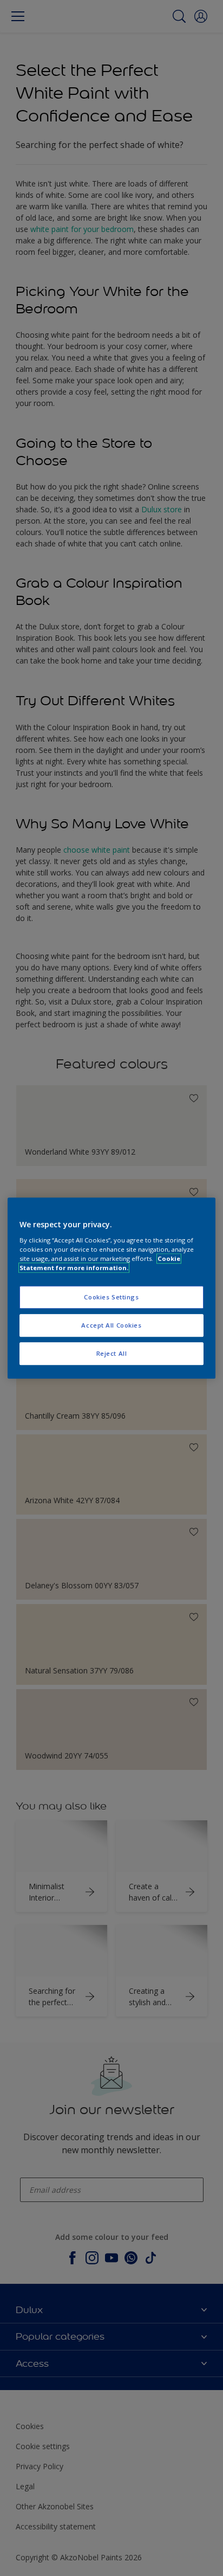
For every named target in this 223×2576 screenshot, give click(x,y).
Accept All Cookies (111, 1325)
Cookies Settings (111, 1297)
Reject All (112, 1353)
